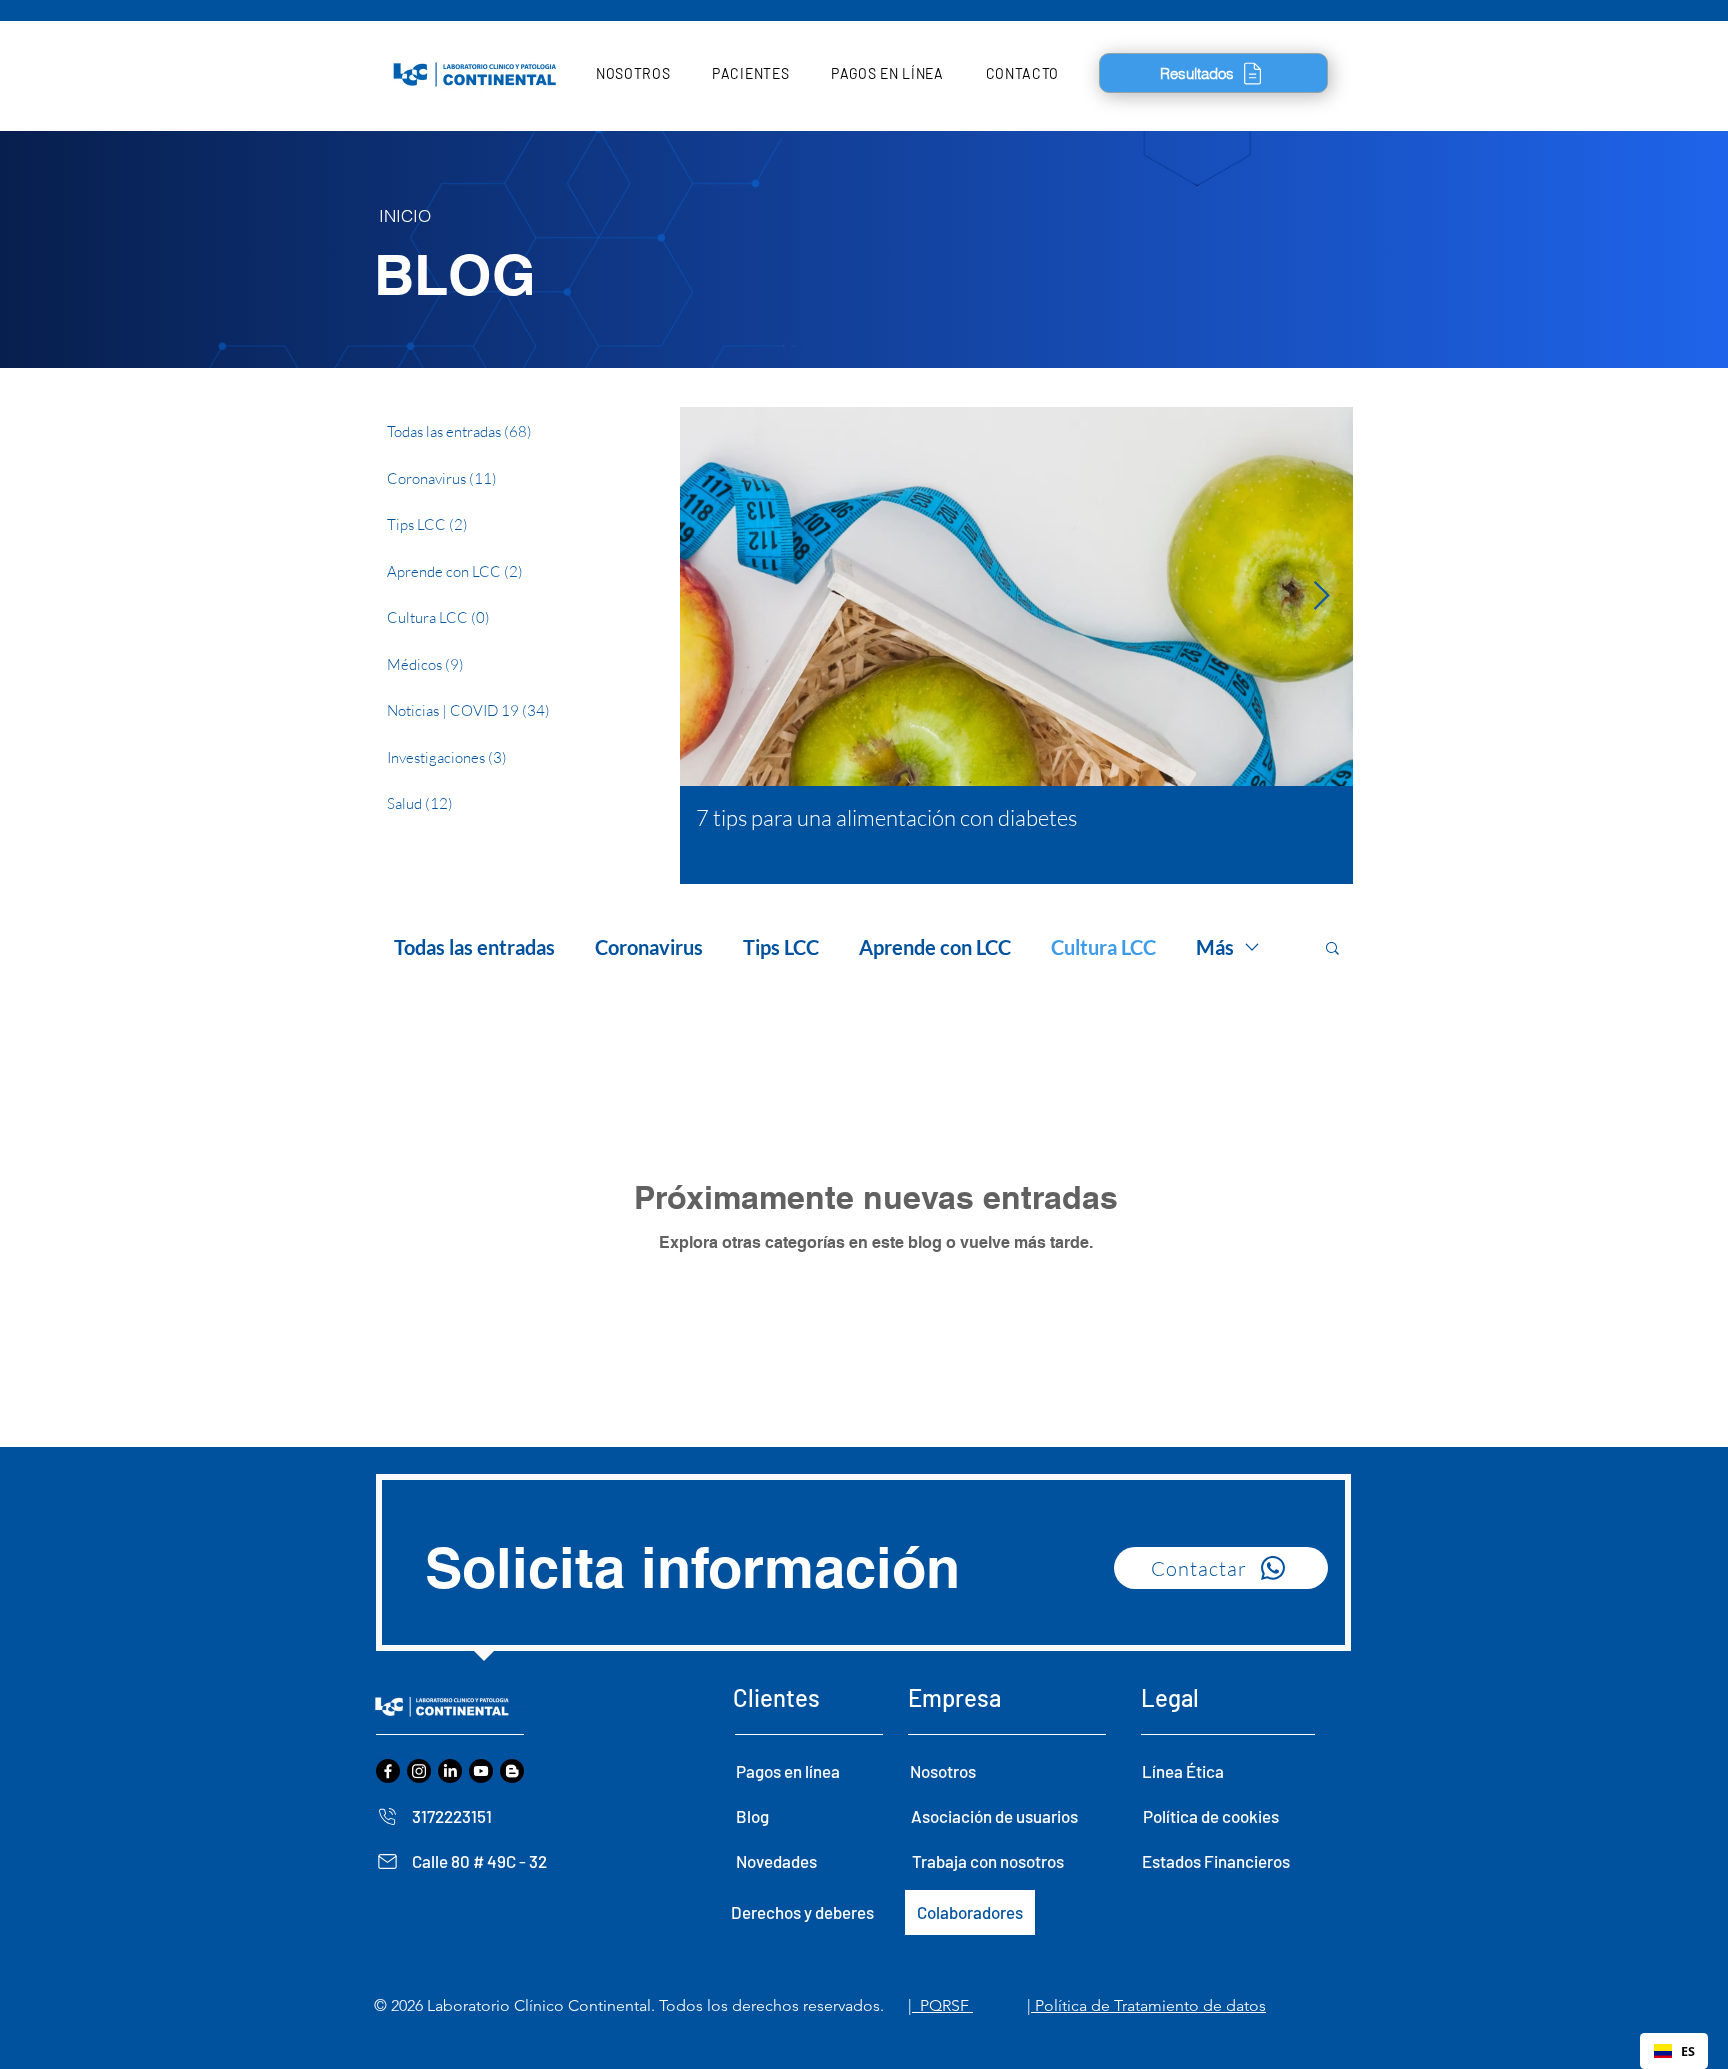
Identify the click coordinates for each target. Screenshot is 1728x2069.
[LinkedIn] (450, 1771)
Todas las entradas (474, 947)
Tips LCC (781, 947)
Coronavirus (649, 947)
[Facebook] (388, 1771)
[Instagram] (419, 1771)
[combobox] (1674, 2051)
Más (1215, 947)
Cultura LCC (1103, 947)
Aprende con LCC (935, 947)
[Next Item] (1321, 597)
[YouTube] (481, 1771)
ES (1688, 2051)
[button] (633, 73)
